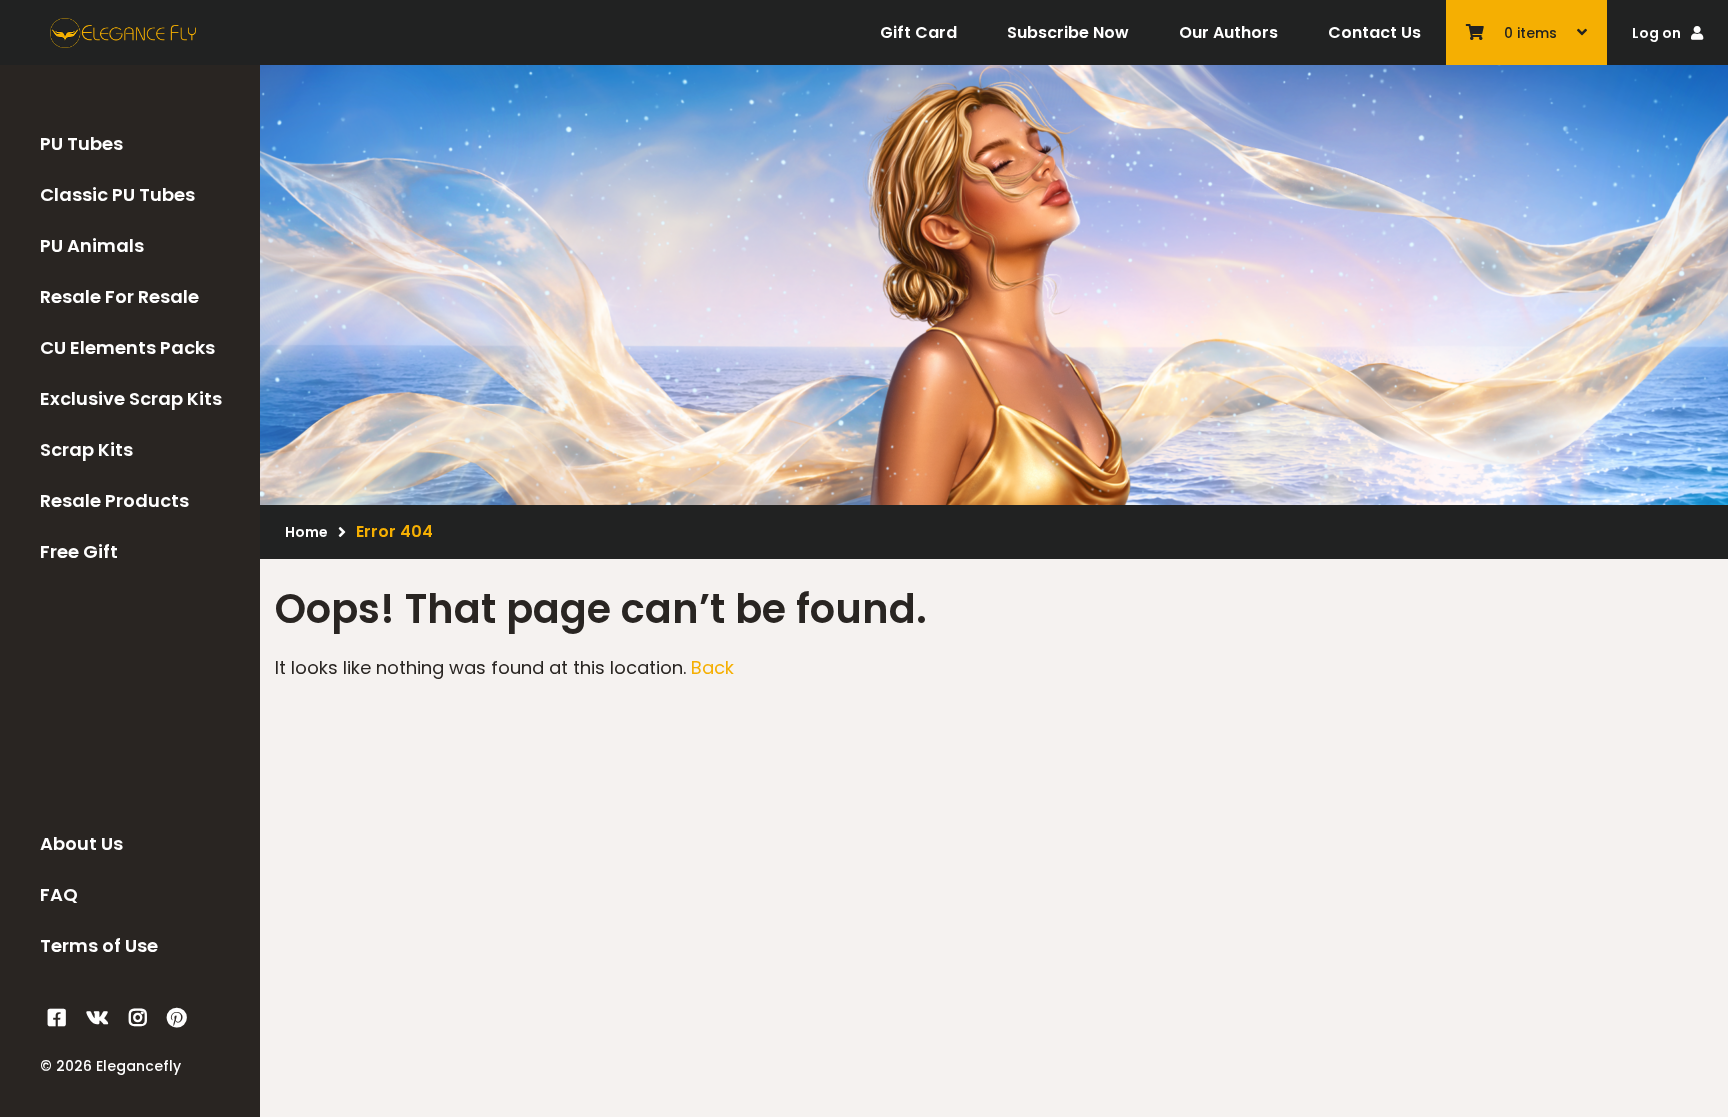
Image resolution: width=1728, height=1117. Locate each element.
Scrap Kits (86, 449)
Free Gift (79, 551)
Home (306, 532)
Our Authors (1228, 32)
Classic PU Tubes (117, 194)
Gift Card (918, 32)
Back (712, 667)
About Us (81, 843)
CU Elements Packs (127, 347)
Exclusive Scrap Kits (131, 398)
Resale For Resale (119, 296)
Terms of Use (99, 945)
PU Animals (92, 245)
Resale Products (114, 500)
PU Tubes (81, 143)
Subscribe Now (1068, 32)
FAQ (59, 894)
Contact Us (1374, 32)
